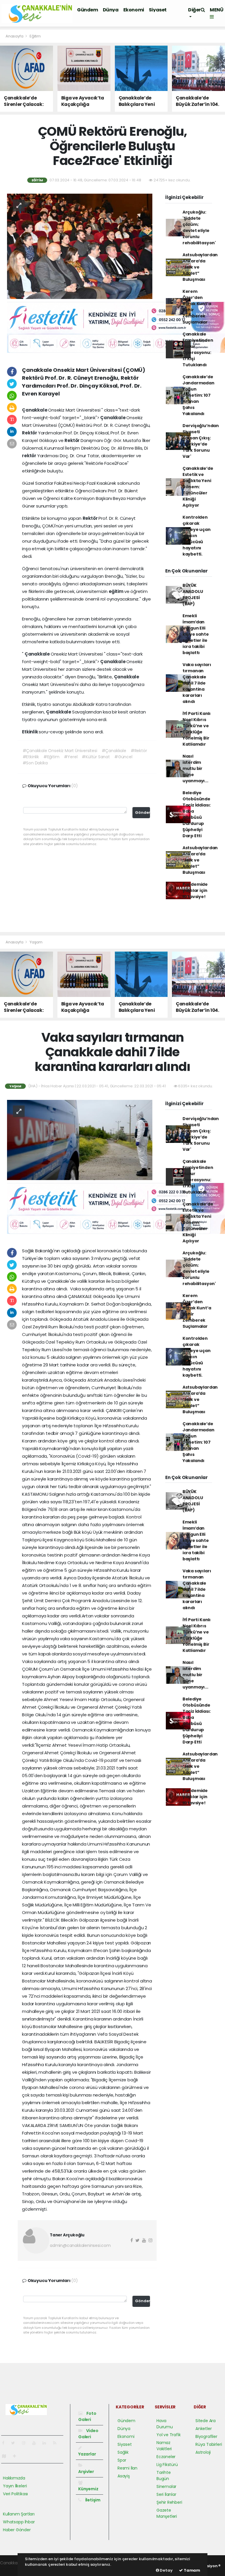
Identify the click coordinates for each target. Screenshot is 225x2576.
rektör (30, 456)
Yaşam (36, 942)
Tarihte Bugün (164, 2476)
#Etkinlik (31, 757)
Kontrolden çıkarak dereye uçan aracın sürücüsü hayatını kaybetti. (197, 536)
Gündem (88, 10)
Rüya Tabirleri (209, 2444)
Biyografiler (206, 2436)
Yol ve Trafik (169, 2435)
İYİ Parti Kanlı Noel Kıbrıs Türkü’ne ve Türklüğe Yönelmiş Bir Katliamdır (197, 729)
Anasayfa (15, 36)
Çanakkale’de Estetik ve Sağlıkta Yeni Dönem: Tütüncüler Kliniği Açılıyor (198, 487)
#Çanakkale (114, 751)
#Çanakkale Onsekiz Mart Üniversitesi (60, 751)
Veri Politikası (15, 2494)
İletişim (92, 2500)
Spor (122, 2460)
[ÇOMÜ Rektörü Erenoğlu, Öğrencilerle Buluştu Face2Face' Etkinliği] (80, 246)
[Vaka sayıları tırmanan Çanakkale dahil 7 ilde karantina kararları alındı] (80, 1139)
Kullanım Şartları (19, 2514)
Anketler (203, 2429)
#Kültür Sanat (96, 757)
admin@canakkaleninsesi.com (80, 2245)
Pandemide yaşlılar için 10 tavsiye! (195, 890)
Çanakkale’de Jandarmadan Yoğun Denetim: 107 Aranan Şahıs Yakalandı (198, 395)
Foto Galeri (87, 2416)
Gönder (143, 812)
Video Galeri (88, 2434)
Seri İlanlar (166, 2494)
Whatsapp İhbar (19, 2522)
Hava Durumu (165, 2424)
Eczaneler (166, 2457)
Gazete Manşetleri (167, 2513)
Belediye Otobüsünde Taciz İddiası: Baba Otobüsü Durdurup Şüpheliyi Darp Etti (197, 814)
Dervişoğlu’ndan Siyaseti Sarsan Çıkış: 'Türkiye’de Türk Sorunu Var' (201, 441)
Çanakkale (35, 410)
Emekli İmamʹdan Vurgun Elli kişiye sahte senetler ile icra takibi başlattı (196, 634)
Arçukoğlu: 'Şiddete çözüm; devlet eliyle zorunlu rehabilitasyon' (199, 227)
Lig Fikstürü (167, 2465)
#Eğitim (51, 757)
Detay (166, 2570)
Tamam (191, 2570)
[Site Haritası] (6, 2456)
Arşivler (86, 2471)
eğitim (116, 591)
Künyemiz (88, 2489)
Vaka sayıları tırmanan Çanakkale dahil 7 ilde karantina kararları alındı (197, 683)
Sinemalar (166, 2486)
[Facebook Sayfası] (6, 2443)
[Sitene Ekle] (17, 2456)
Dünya (111, 10)
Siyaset (158, 10)
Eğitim (35, 36)
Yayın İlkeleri (15, 2486)
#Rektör (139, 751)
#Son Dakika (35, 763)
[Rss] (57, 2443)
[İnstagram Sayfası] (26, 2443)
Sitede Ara (206, 2421)
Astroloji (203, 2452)
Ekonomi (134, 10)
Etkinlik (30, 732)
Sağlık (123, 2452)
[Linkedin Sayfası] (47, 2443)
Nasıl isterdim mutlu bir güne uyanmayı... (195, 768)
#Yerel (71, 757)
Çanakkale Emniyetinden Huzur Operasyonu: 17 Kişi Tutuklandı (198, 349)
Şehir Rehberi (169, 2502)
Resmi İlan (127, 2468)
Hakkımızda (14, 2478)
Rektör (30, 433)
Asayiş (124, 2476)
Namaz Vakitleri (164, 2446)
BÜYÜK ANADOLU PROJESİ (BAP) (193, 595)
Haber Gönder (17, 2530)
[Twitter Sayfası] (15, 2443)
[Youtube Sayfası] (36, 2443)
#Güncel (123, 757)
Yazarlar (87, 2454)
